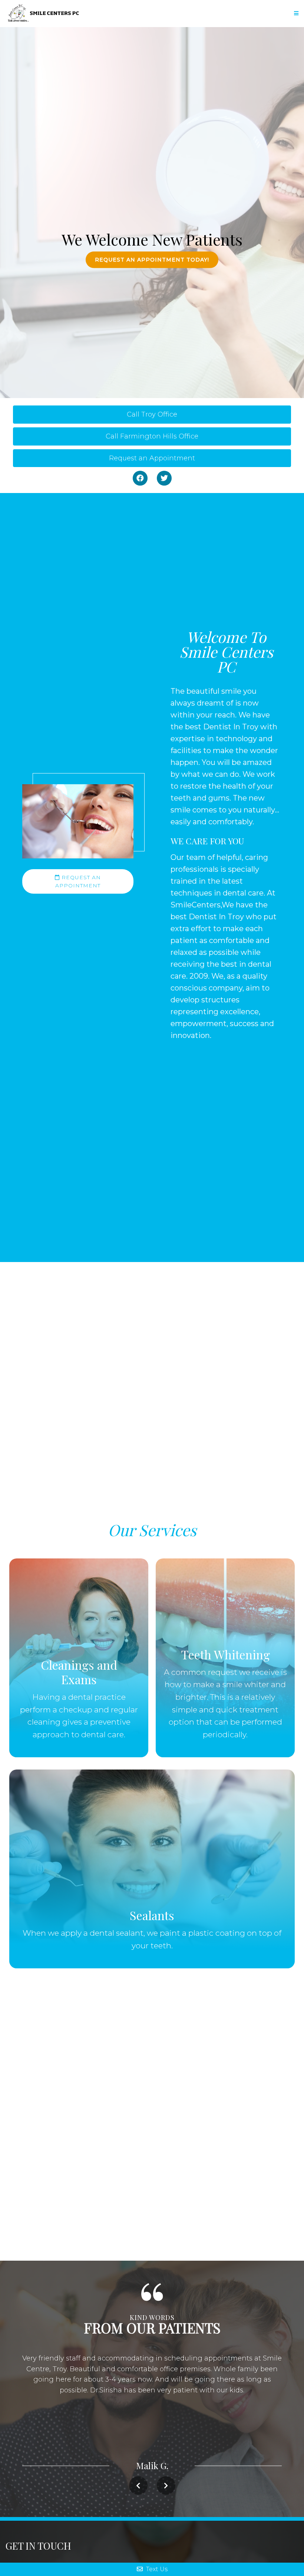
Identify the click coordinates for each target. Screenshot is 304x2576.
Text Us (156, 2569)
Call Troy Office (152, 414)
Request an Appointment (152, 458)
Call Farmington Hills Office (152, 436)
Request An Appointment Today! (152, 260)
